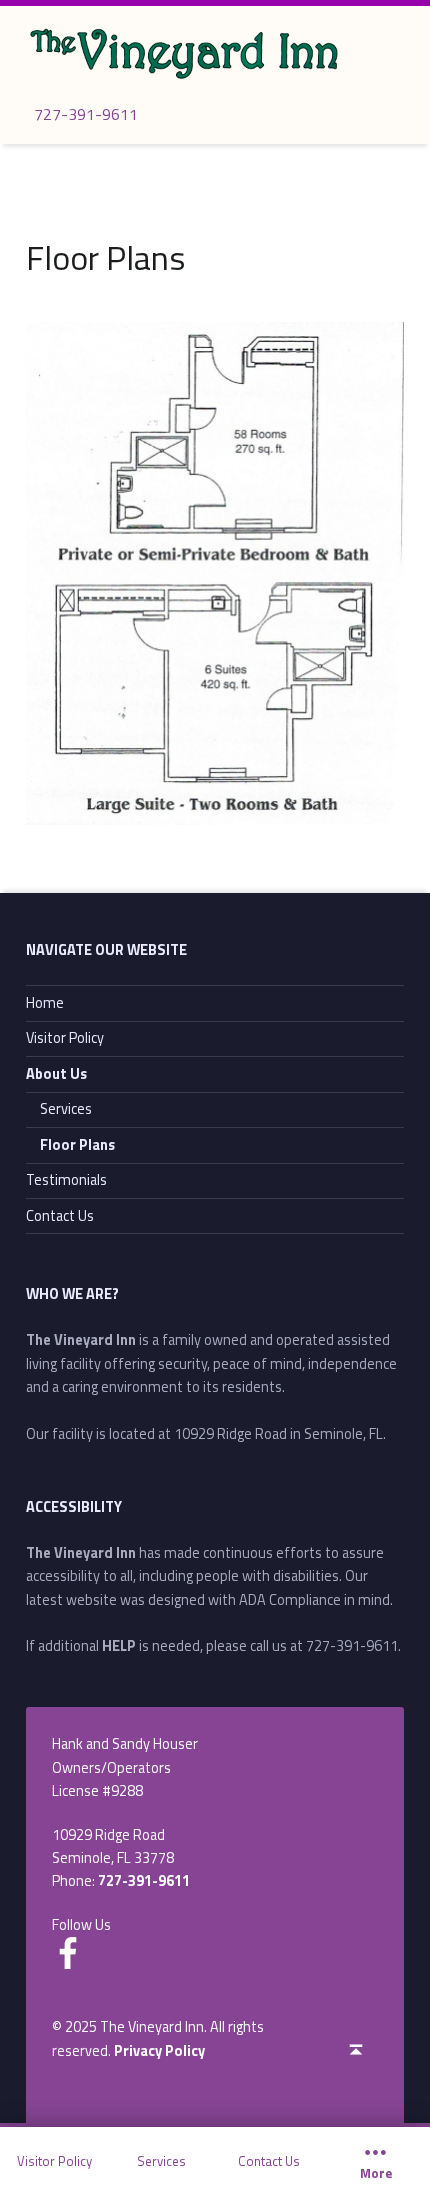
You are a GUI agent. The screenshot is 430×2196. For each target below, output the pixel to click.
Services (161, 2161)
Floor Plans (77, 1145)
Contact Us (269, 2161)
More (376, 2174)
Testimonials (66, 1180)
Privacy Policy (159, 2051)
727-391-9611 (144, 1881)
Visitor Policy (54, 2161)
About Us (56, 1074)
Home (45, 1003)
